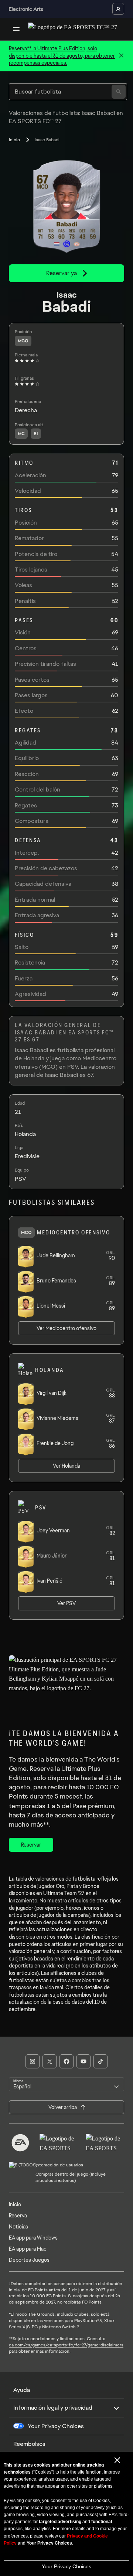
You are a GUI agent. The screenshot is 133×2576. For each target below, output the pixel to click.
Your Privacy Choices (66, 2566)
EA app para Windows (33, 2238)
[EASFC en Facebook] (66, 2061)
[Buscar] (119, 92)
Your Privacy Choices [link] (56, 2426)
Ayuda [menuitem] (22, 2390)
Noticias (18, 2227)
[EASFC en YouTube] (83, 2061)
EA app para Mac (28, 2249)
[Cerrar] (121, 56)
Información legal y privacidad (53, 2408)
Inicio (14, 140)
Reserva (18, 2216)
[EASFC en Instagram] (33, 2061)
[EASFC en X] (50, 2061)
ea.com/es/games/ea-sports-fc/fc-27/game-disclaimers (66, 2345)
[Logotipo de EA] (20, 2143)
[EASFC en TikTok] (100, 2061)
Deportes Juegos (29, 2260)
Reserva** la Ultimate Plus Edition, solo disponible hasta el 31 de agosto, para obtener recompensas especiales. (62, 56)
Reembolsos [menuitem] (29, 2444)
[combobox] (66, 2084)
